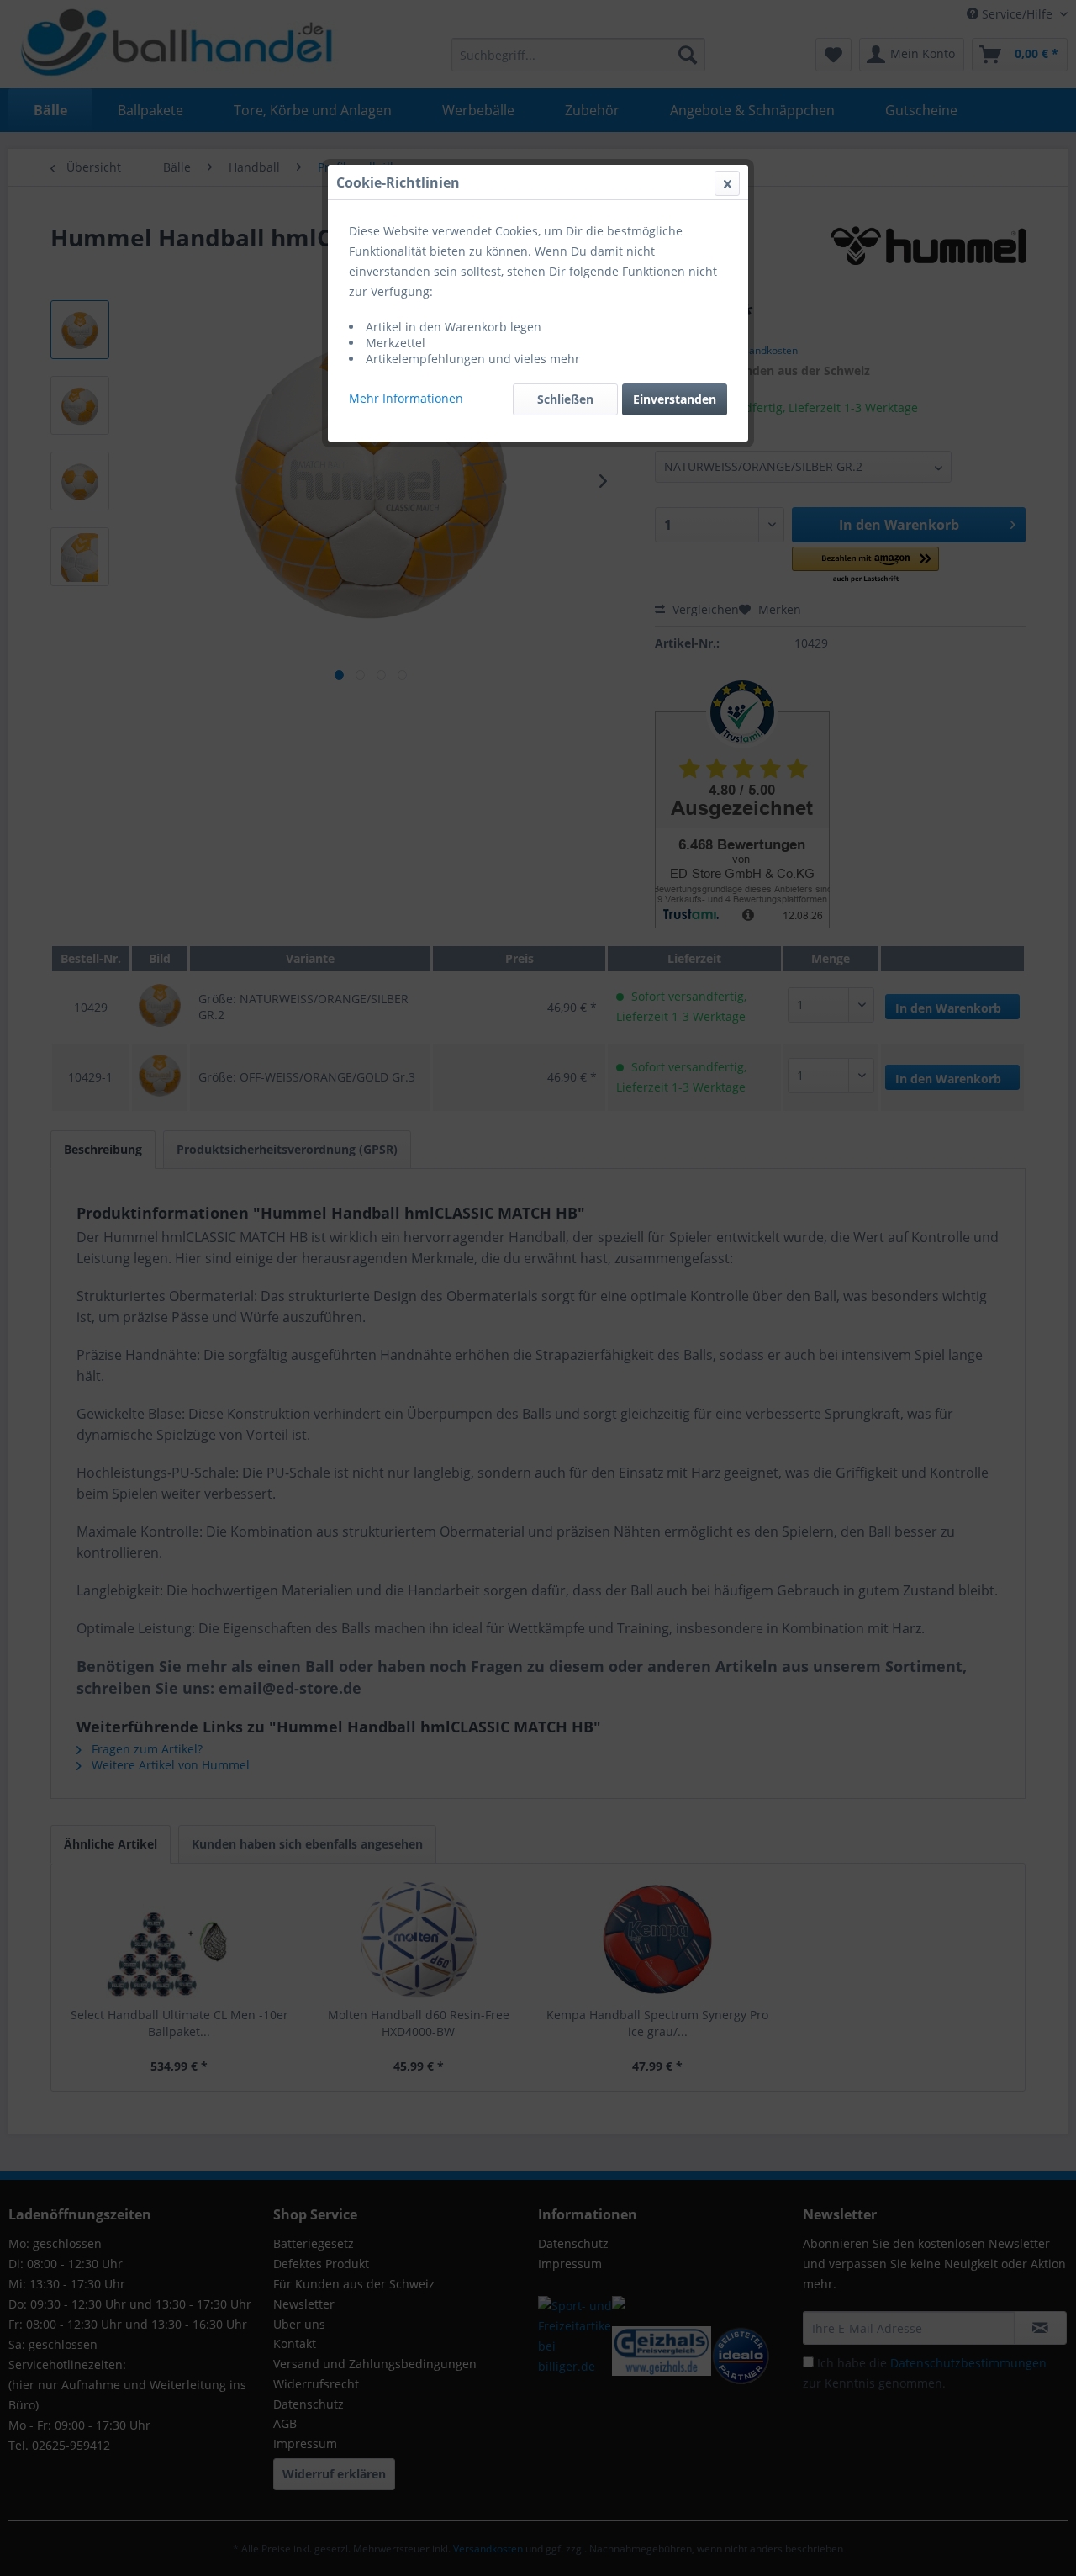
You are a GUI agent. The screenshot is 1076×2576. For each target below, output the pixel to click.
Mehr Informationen (406, 398)
